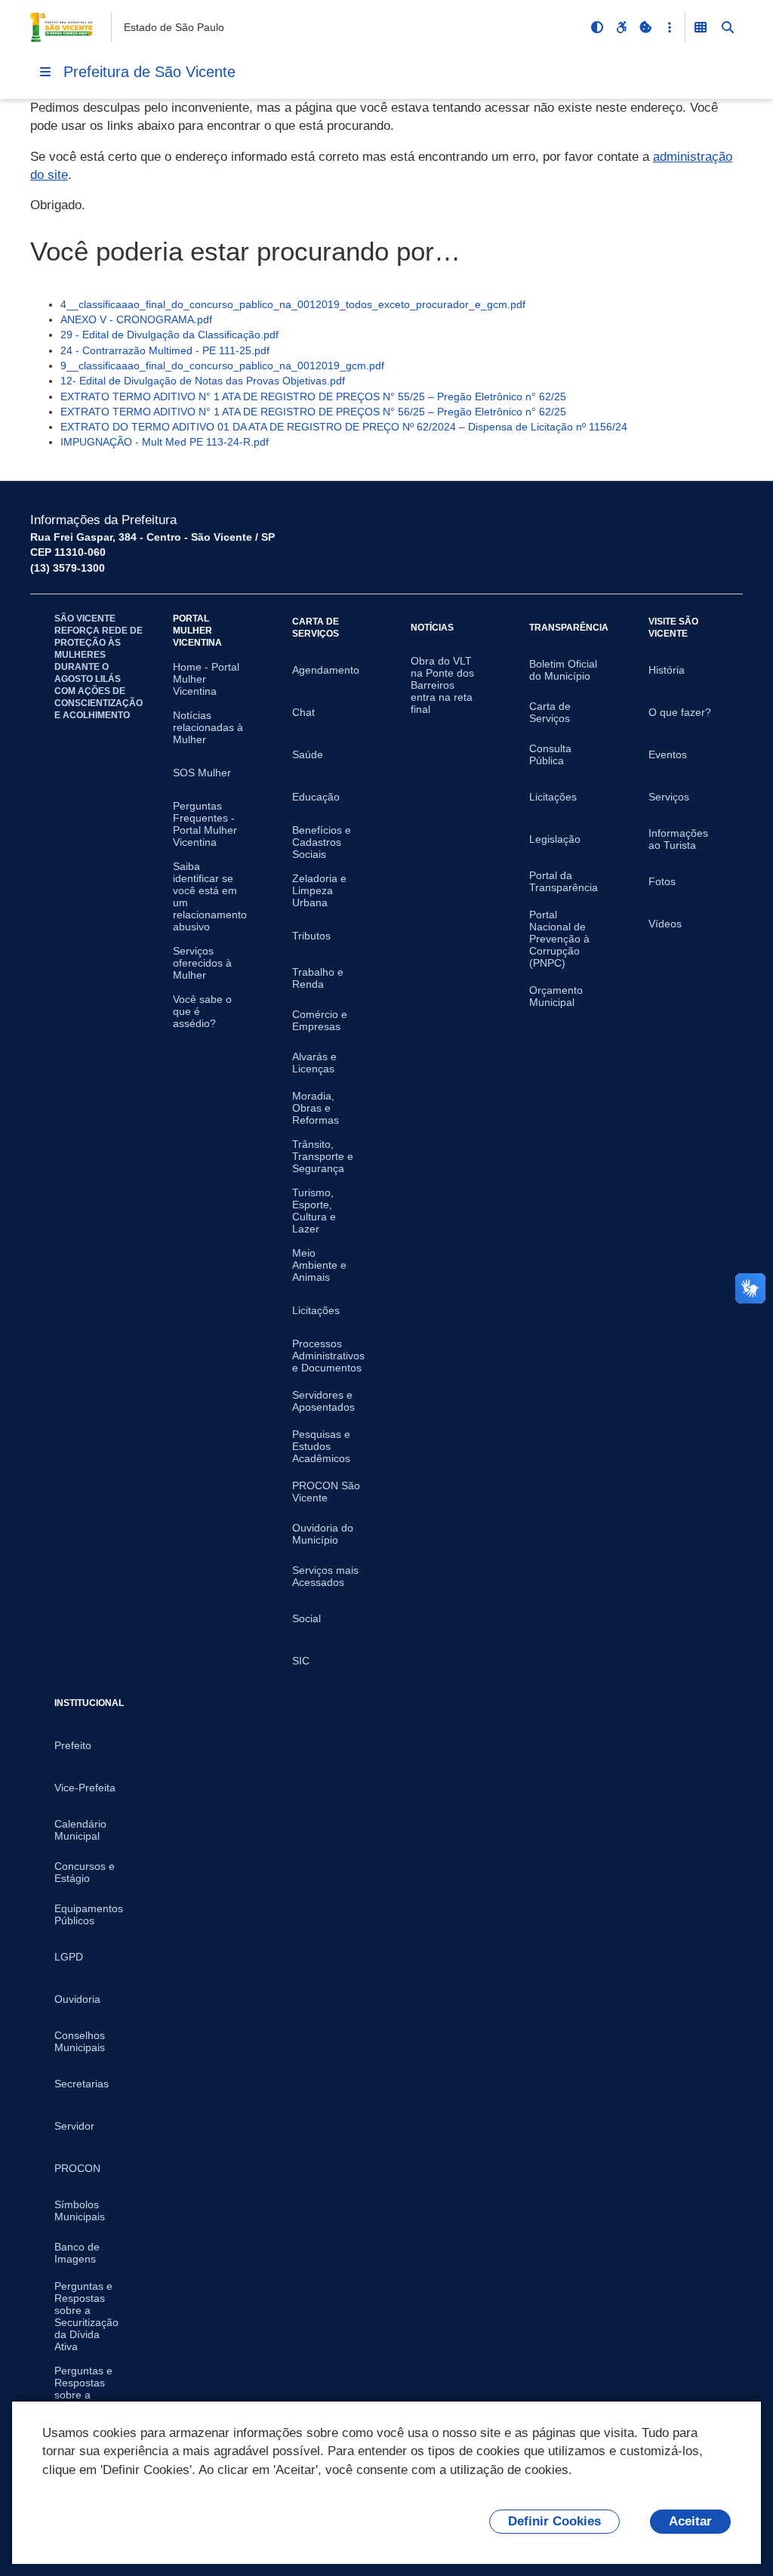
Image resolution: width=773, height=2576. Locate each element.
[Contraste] (597, 27)
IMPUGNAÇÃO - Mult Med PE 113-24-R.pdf (165, 442)
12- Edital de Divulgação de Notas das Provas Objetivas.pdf (203, 381)
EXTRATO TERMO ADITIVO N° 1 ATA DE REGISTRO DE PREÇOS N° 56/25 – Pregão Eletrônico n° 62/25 (313, 412)
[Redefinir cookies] (645, 27)
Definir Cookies (554, 2521)
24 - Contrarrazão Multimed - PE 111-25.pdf (165, 350)
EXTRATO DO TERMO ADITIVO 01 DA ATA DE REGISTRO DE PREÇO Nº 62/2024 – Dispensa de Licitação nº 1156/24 (344, 427)
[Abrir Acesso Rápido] (670, 27)
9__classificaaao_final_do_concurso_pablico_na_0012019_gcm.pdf (222, 366)
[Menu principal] (45, 72)
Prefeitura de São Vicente (149, 72)
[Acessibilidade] (621, 27)
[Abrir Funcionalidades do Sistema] (701, 27)
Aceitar (690, 2521)
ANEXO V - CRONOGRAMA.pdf (136, 319)
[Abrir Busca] (728, 27)
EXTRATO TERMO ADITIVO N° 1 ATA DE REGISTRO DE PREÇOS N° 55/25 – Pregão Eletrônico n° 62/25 (313, 396)
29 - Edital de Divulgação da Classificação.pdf (169, 335)
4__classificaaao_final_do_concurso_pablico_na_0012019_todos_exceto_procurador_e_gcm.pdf (293, 304)
